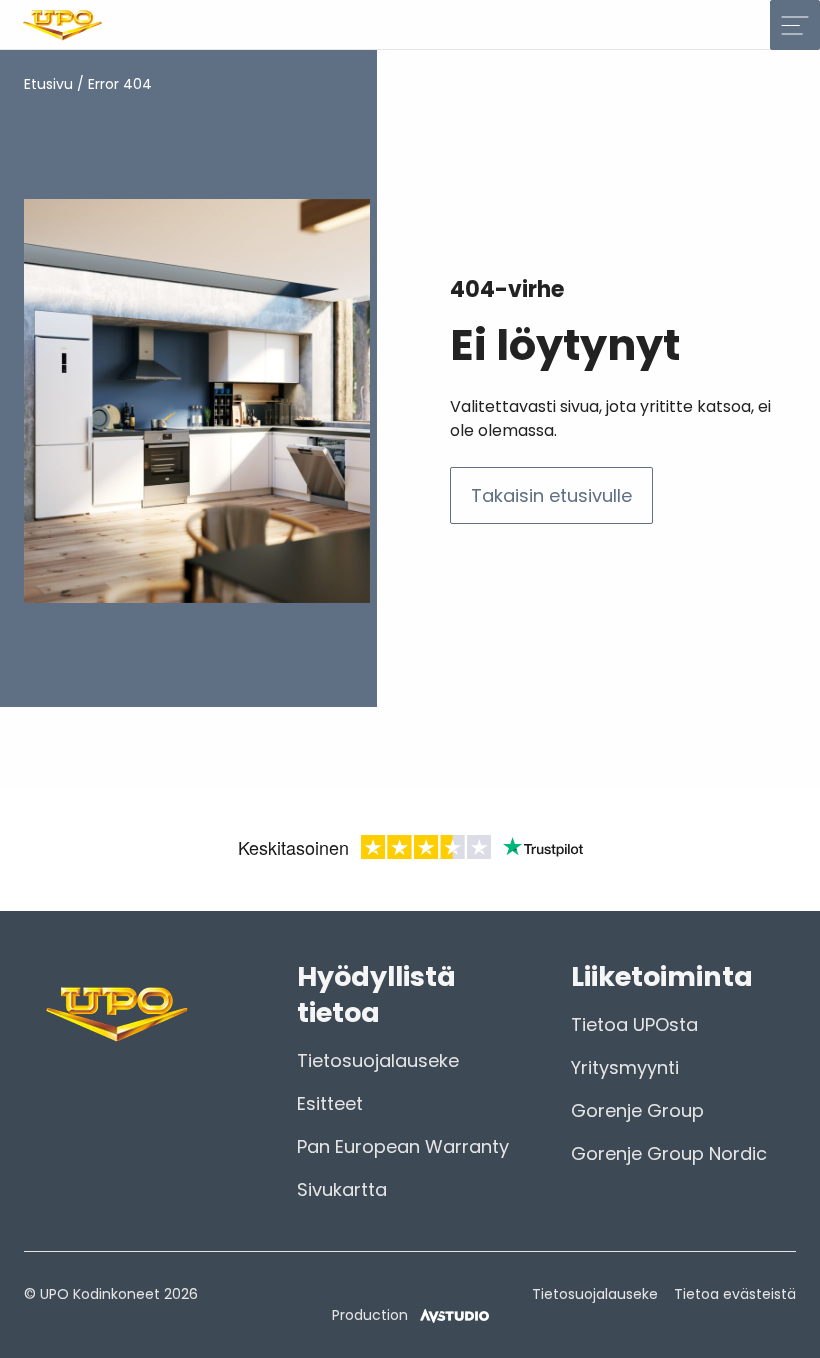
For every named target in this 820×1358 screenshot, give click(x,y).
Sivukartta (342, 1189)
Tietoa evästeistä (735, 1294)
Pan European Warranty (403, 1146)
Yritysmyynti (625, 1067)
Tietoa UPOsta (634, 1024)
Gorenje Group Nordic (669, 1153)
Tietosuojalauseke (378, 1060)
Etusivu (48, 84)
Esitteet (330, 1103)
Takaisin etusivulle (551, 495)
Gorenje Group (637, 1110)
